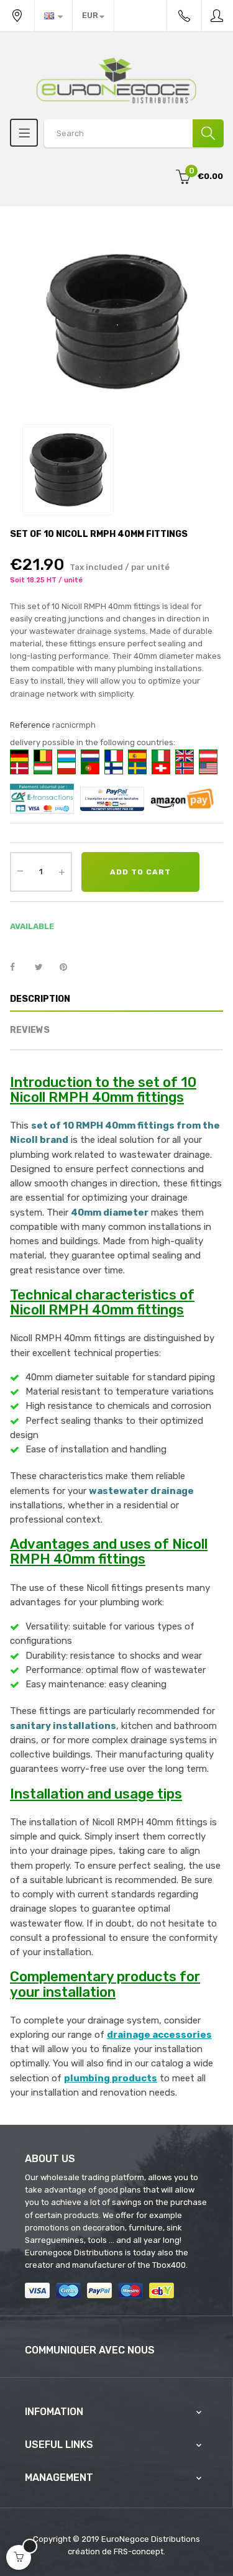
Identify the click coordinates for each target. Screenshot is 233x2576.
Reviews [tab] (30, 1030)
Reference (30, 725)
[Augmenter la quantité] (62, 872)
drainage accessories (159, 2035)
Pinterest (69, 968)
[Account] (217, 16)
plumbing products (111, 2078)
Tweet (44, 968)
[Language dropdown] (53, 16)
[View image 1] (68, 470)
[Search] (208, 133)
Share (19, 968)
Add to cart (140, 872)
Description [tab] (40, 999)
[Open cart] (19, 2557)
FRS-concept (139, 2551)
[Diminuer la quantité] (20, 871)
